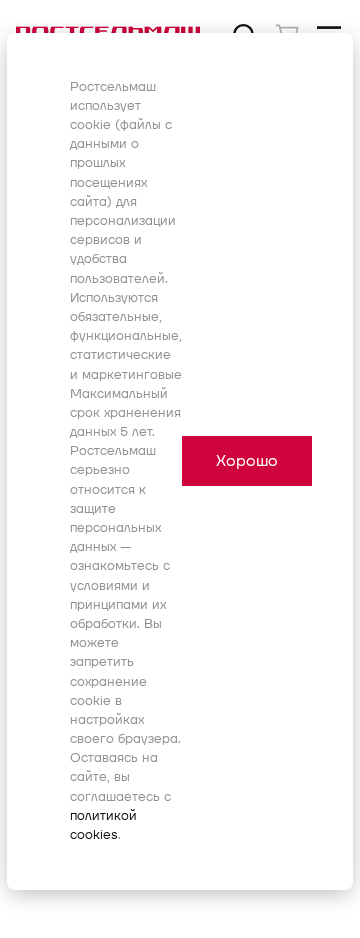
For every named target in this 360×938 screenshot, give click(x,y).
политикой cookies (103, 825)
